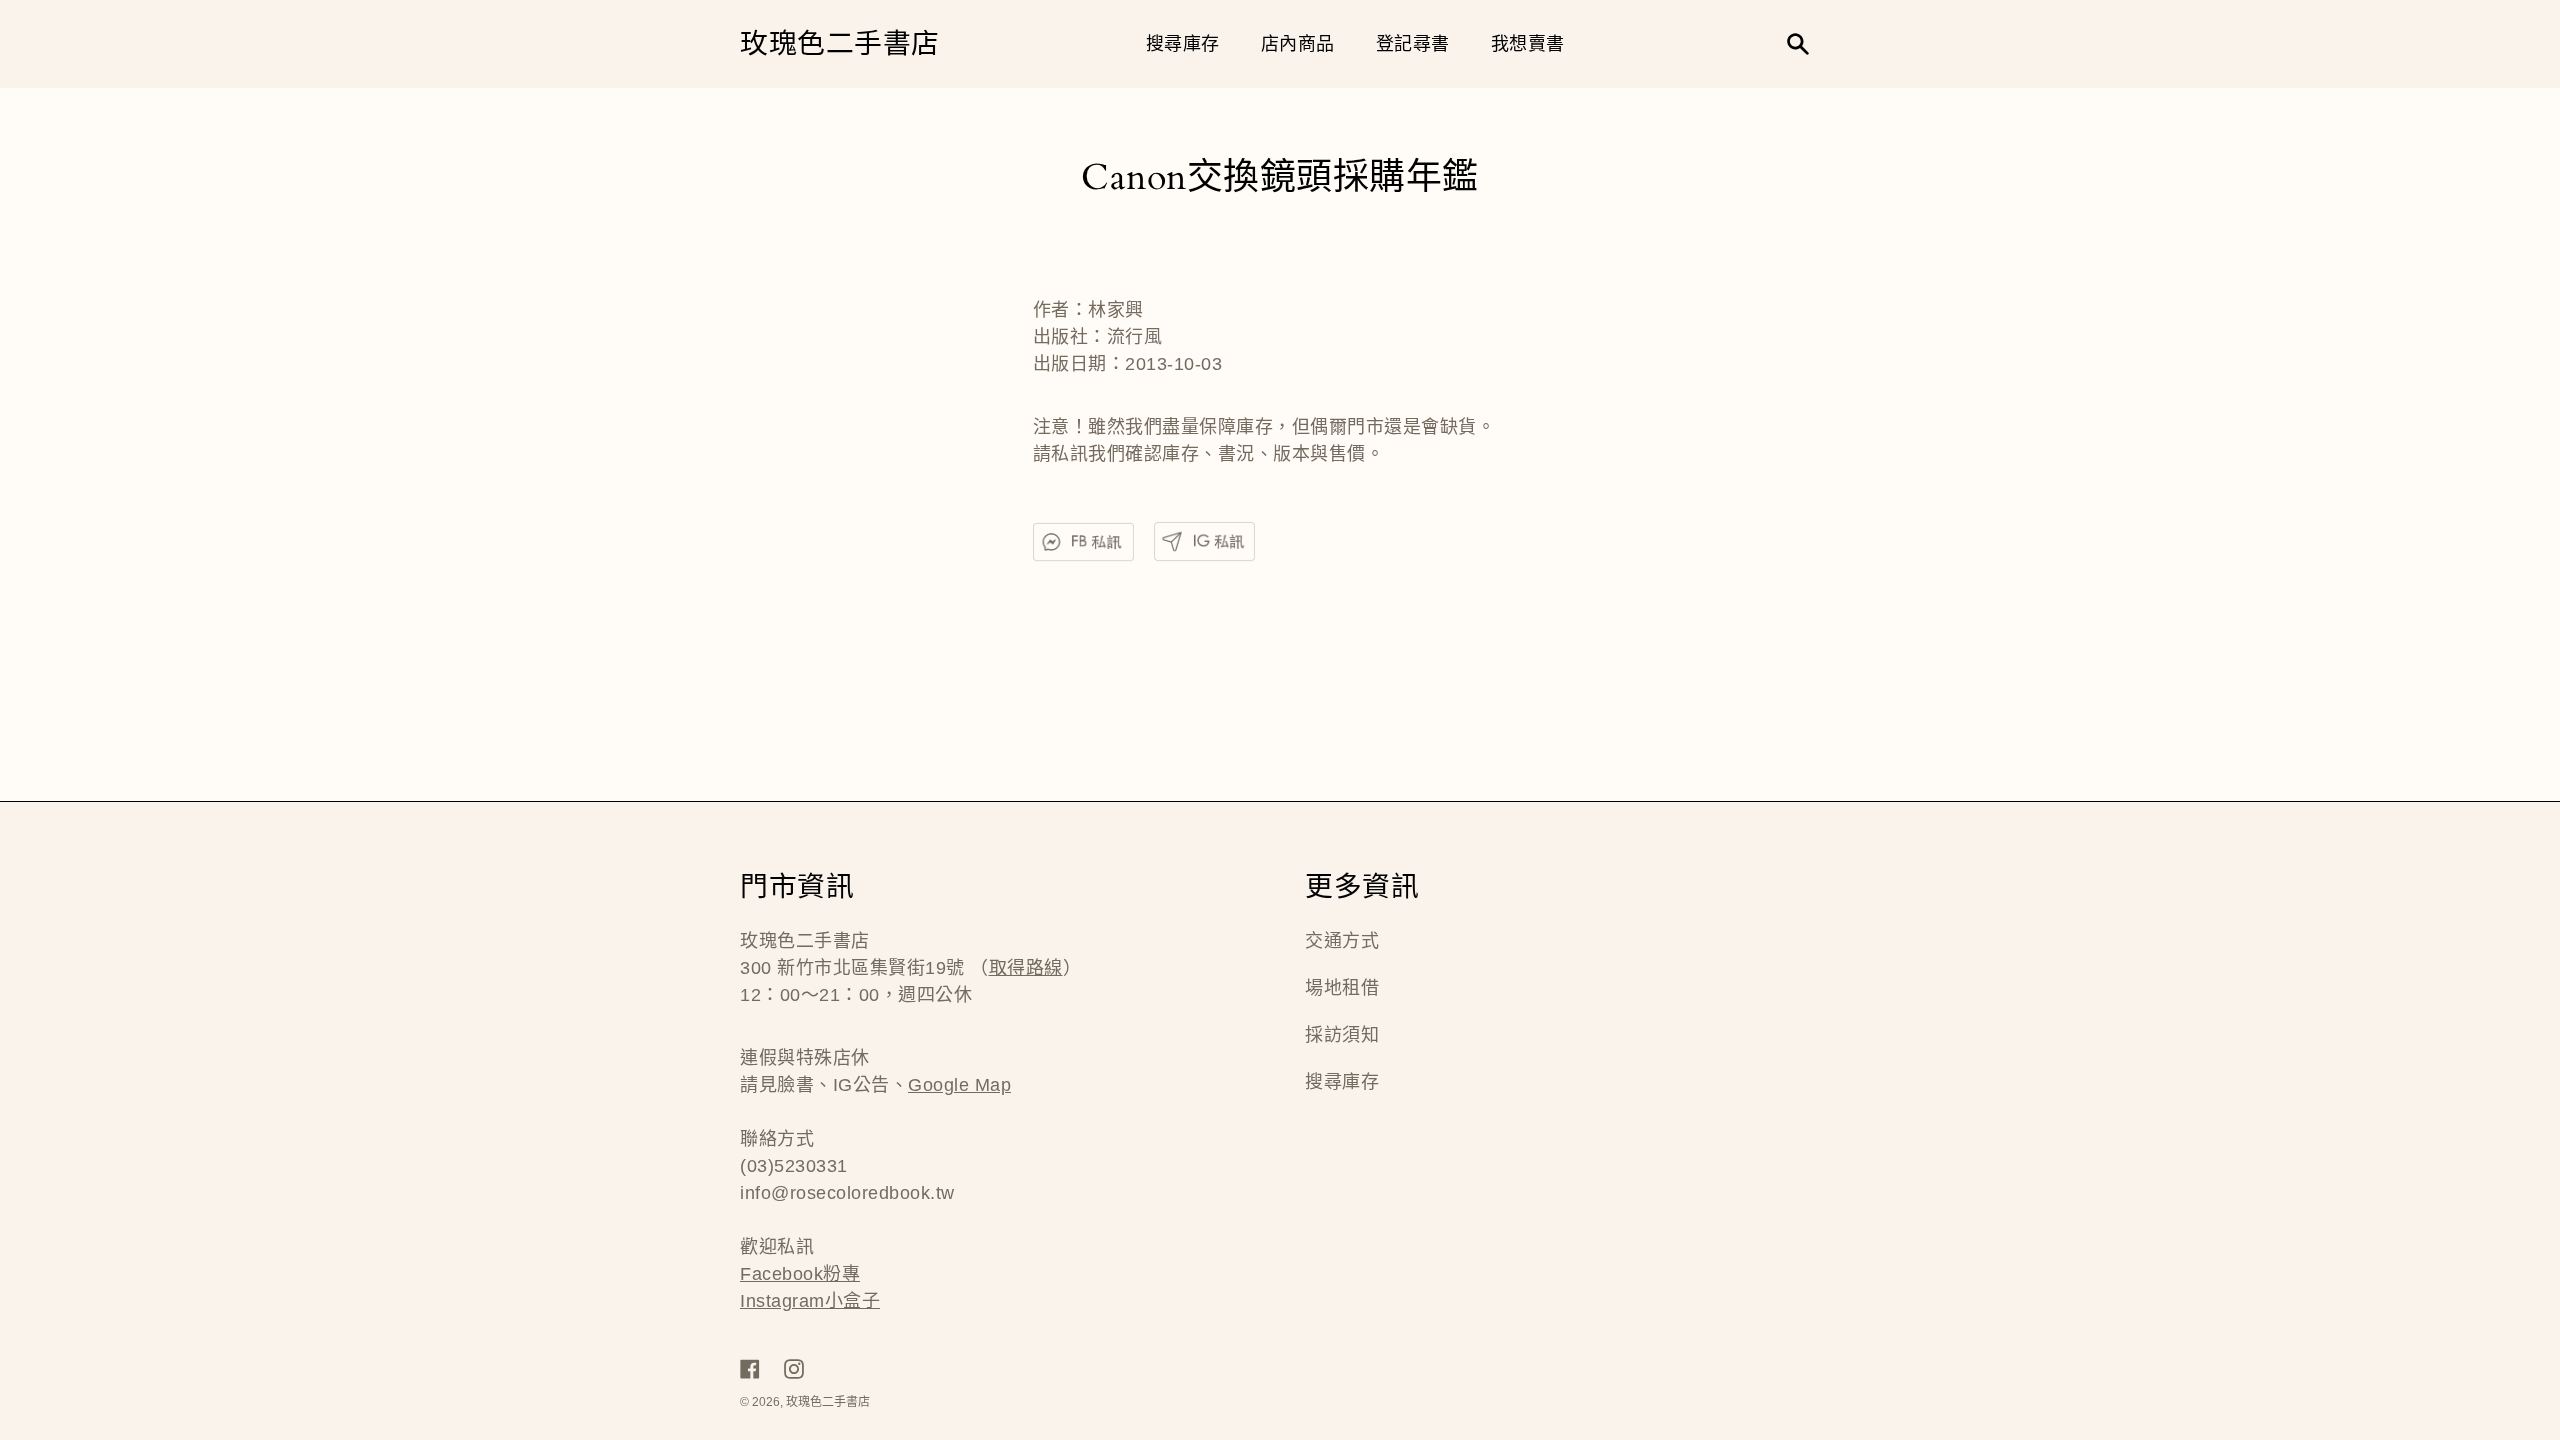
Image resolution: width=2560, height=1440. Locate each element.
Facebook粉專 (800, 1274)
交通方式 (1342, 941)
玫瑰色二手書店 (840, 44)
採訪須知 (1342, 1035)
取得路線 (1026, 968)
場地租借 (1342, 988)
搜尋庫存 (1342, 1082)
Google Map (959, 1085)
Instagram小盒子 (810, 1301)
